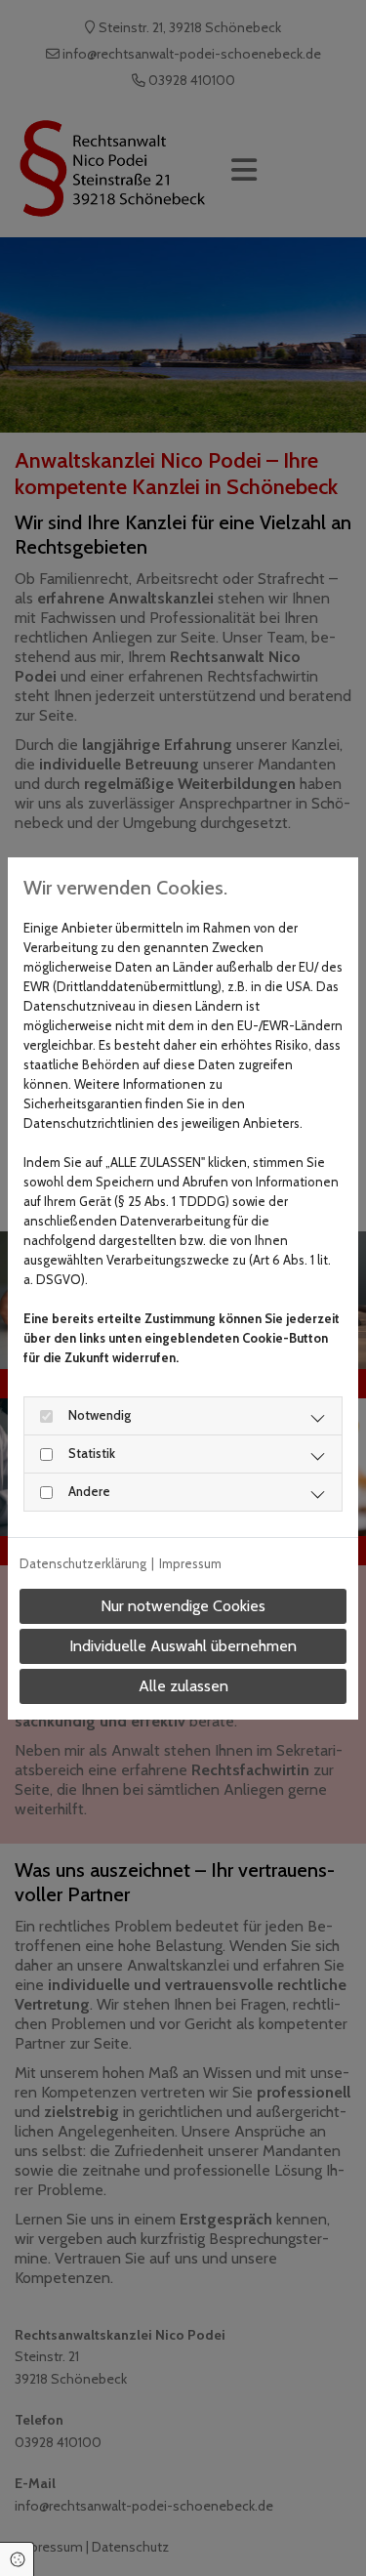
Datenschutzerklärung (83, 1563)
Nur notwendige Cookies (183, 1606)
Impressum (190, 1563)
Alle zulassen (183, 1686)
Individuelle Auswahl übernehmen (183, 1646)
